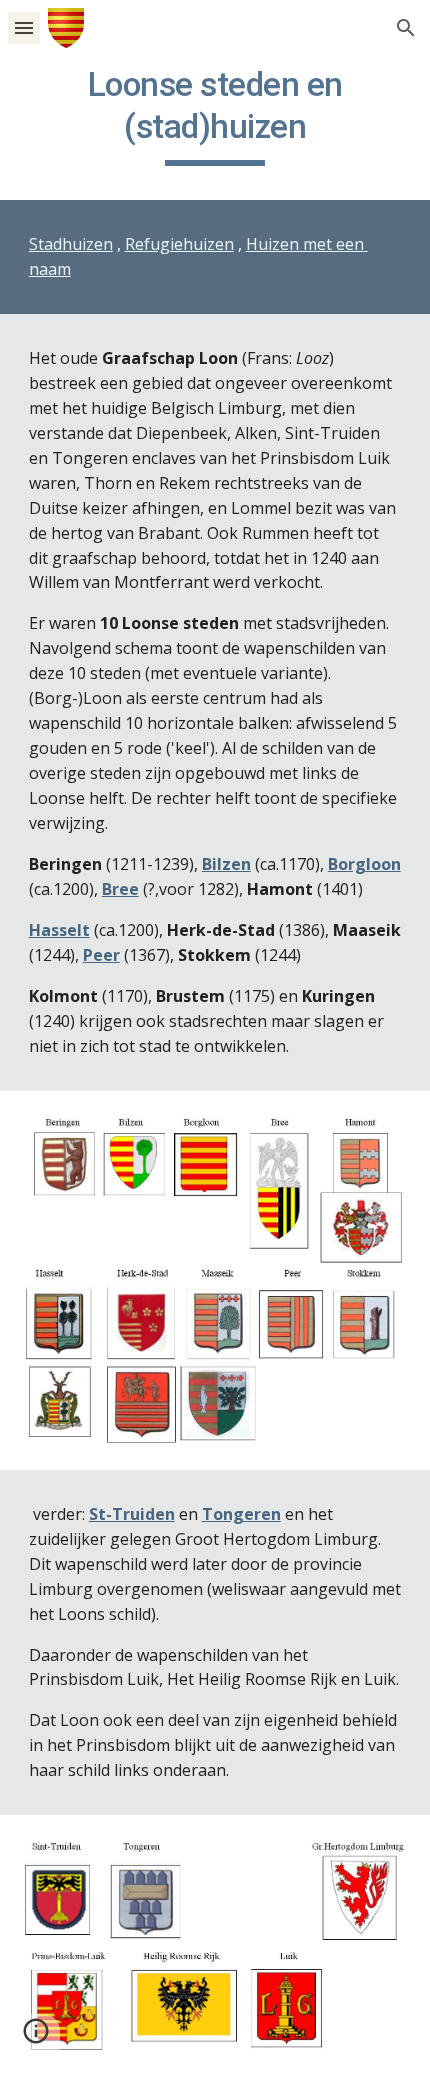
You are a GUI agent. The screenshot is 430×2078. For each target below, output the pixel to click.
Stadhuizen (71, 244)
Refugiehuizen (179, 244)
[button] (24, 27)
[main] (215, 115)
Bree (120, 889)
